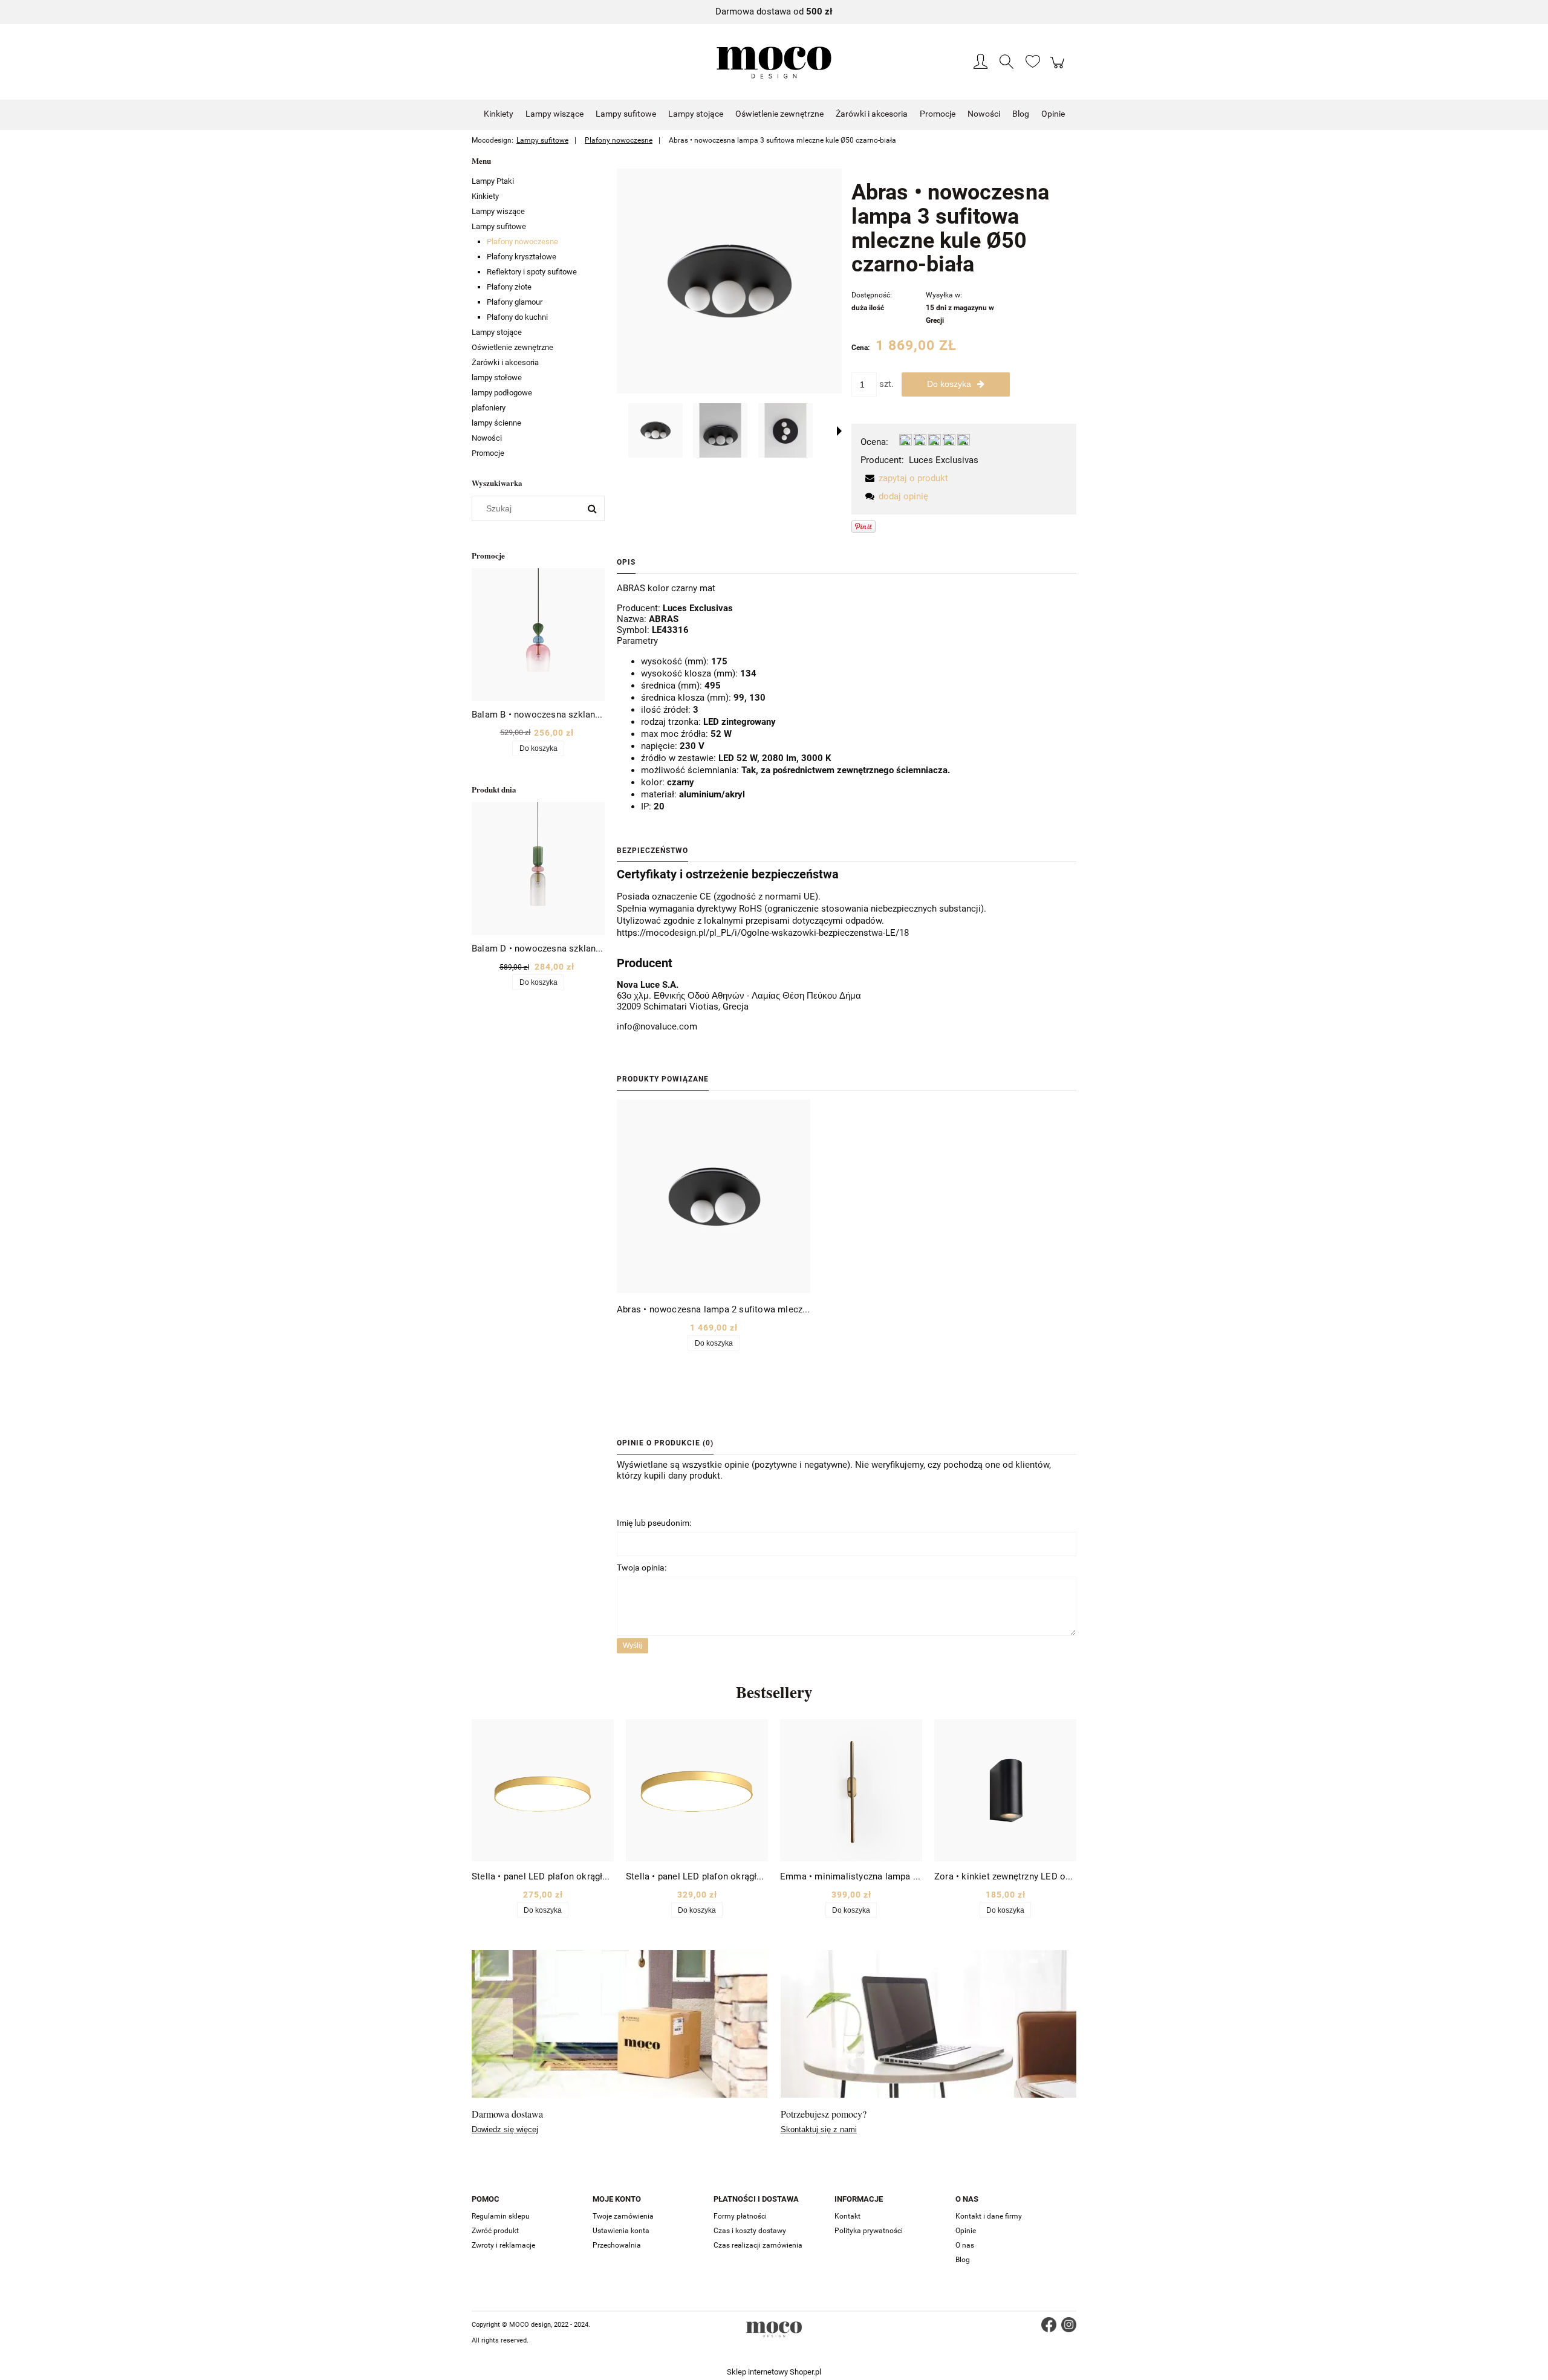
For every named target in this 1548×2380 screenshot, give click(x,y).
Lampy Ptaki (493, 181)
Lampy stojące (497, 332)
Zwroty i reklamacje (503, 2245)
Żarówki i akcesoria (505, 362)
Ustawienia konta (621, 2231)
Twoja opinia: (642, 1568)
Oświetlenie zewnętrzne (512, 347)
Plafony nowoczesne (522, 242)
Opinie (966, 2231)
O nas (965, 2245)
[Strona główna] (774, 63)
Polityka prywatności (869, 2231)
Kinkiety (485, 196)
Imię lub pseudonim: (654, 1523)
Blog (963, 2260)
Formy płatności (740, 2216)
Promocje (488, 453)
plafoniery (489, 408)
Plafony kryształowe (522, 257)
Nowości (487, 438)
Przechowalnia (617, 2245)
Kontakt (847, 2216)
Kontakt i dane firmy (989, 2216)
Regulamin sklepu (501, 2216)
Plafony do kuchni (517, 317)
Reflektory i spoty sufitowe (532, 272)
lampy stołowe (497, 378)
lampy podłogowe (502, 393)
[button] (839, 431)
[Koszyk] (1059, 69)
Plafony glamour (515, 302)
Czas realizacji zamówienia (758, 2245)
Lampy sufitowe (499, 226)
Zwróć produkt (495, 2231)
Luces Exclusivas (944, 460)
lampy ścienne (496, 423)
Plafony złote (509, 287)
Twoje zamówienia (623, 2216)
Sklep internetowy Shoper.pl (774, 2372)
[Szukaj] (592, 508)
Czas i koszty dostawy (750, 2231)
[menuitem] (499, 114)
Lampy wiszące (498, 211)
